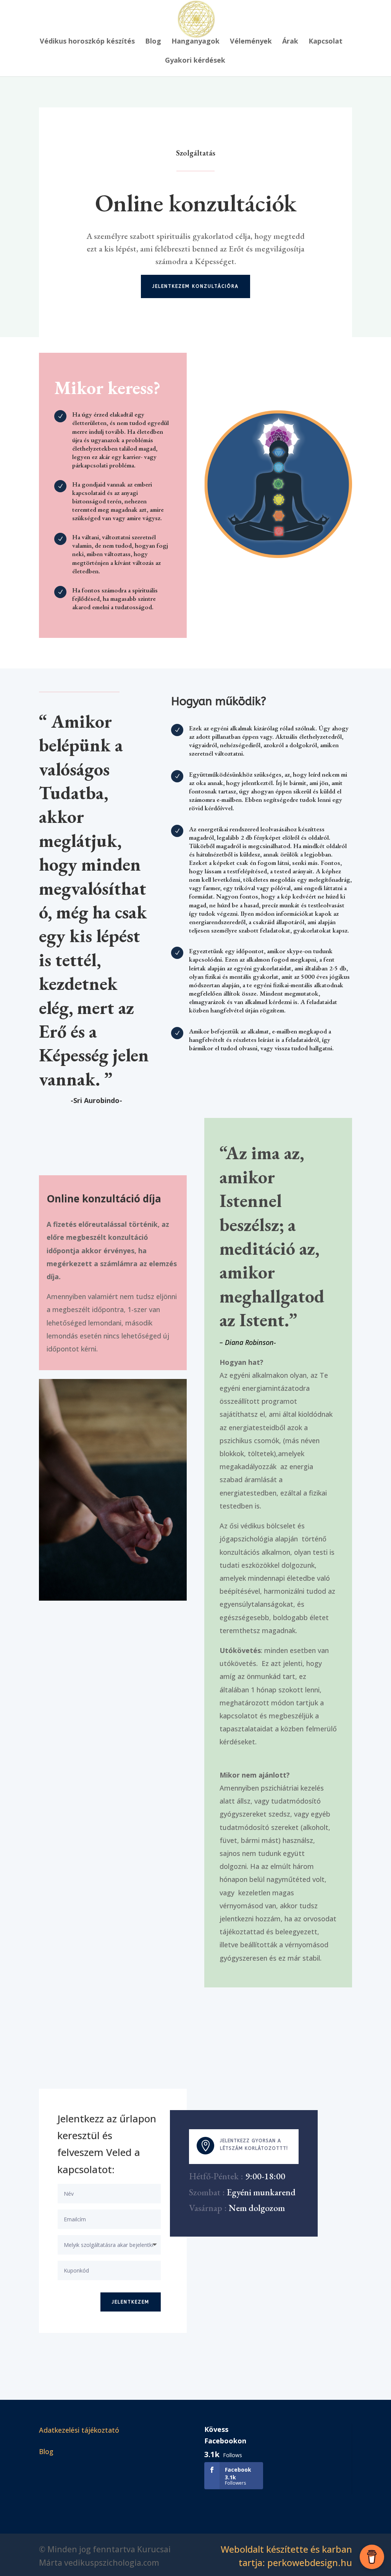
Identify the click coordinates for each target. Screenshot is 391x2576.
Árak (290, 42)
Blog (153, 42)
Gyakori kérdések (195, 61)
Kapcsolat (326, 42)
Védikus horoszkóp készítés (87, 42)
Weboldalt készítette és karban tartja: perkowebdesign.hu (286, 2556)
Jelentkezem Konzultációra (195, 286)
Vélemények (251, 42)
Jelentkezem (131, 2302)
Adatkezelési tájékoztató (79, 2430)
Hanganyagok (195, 42)
